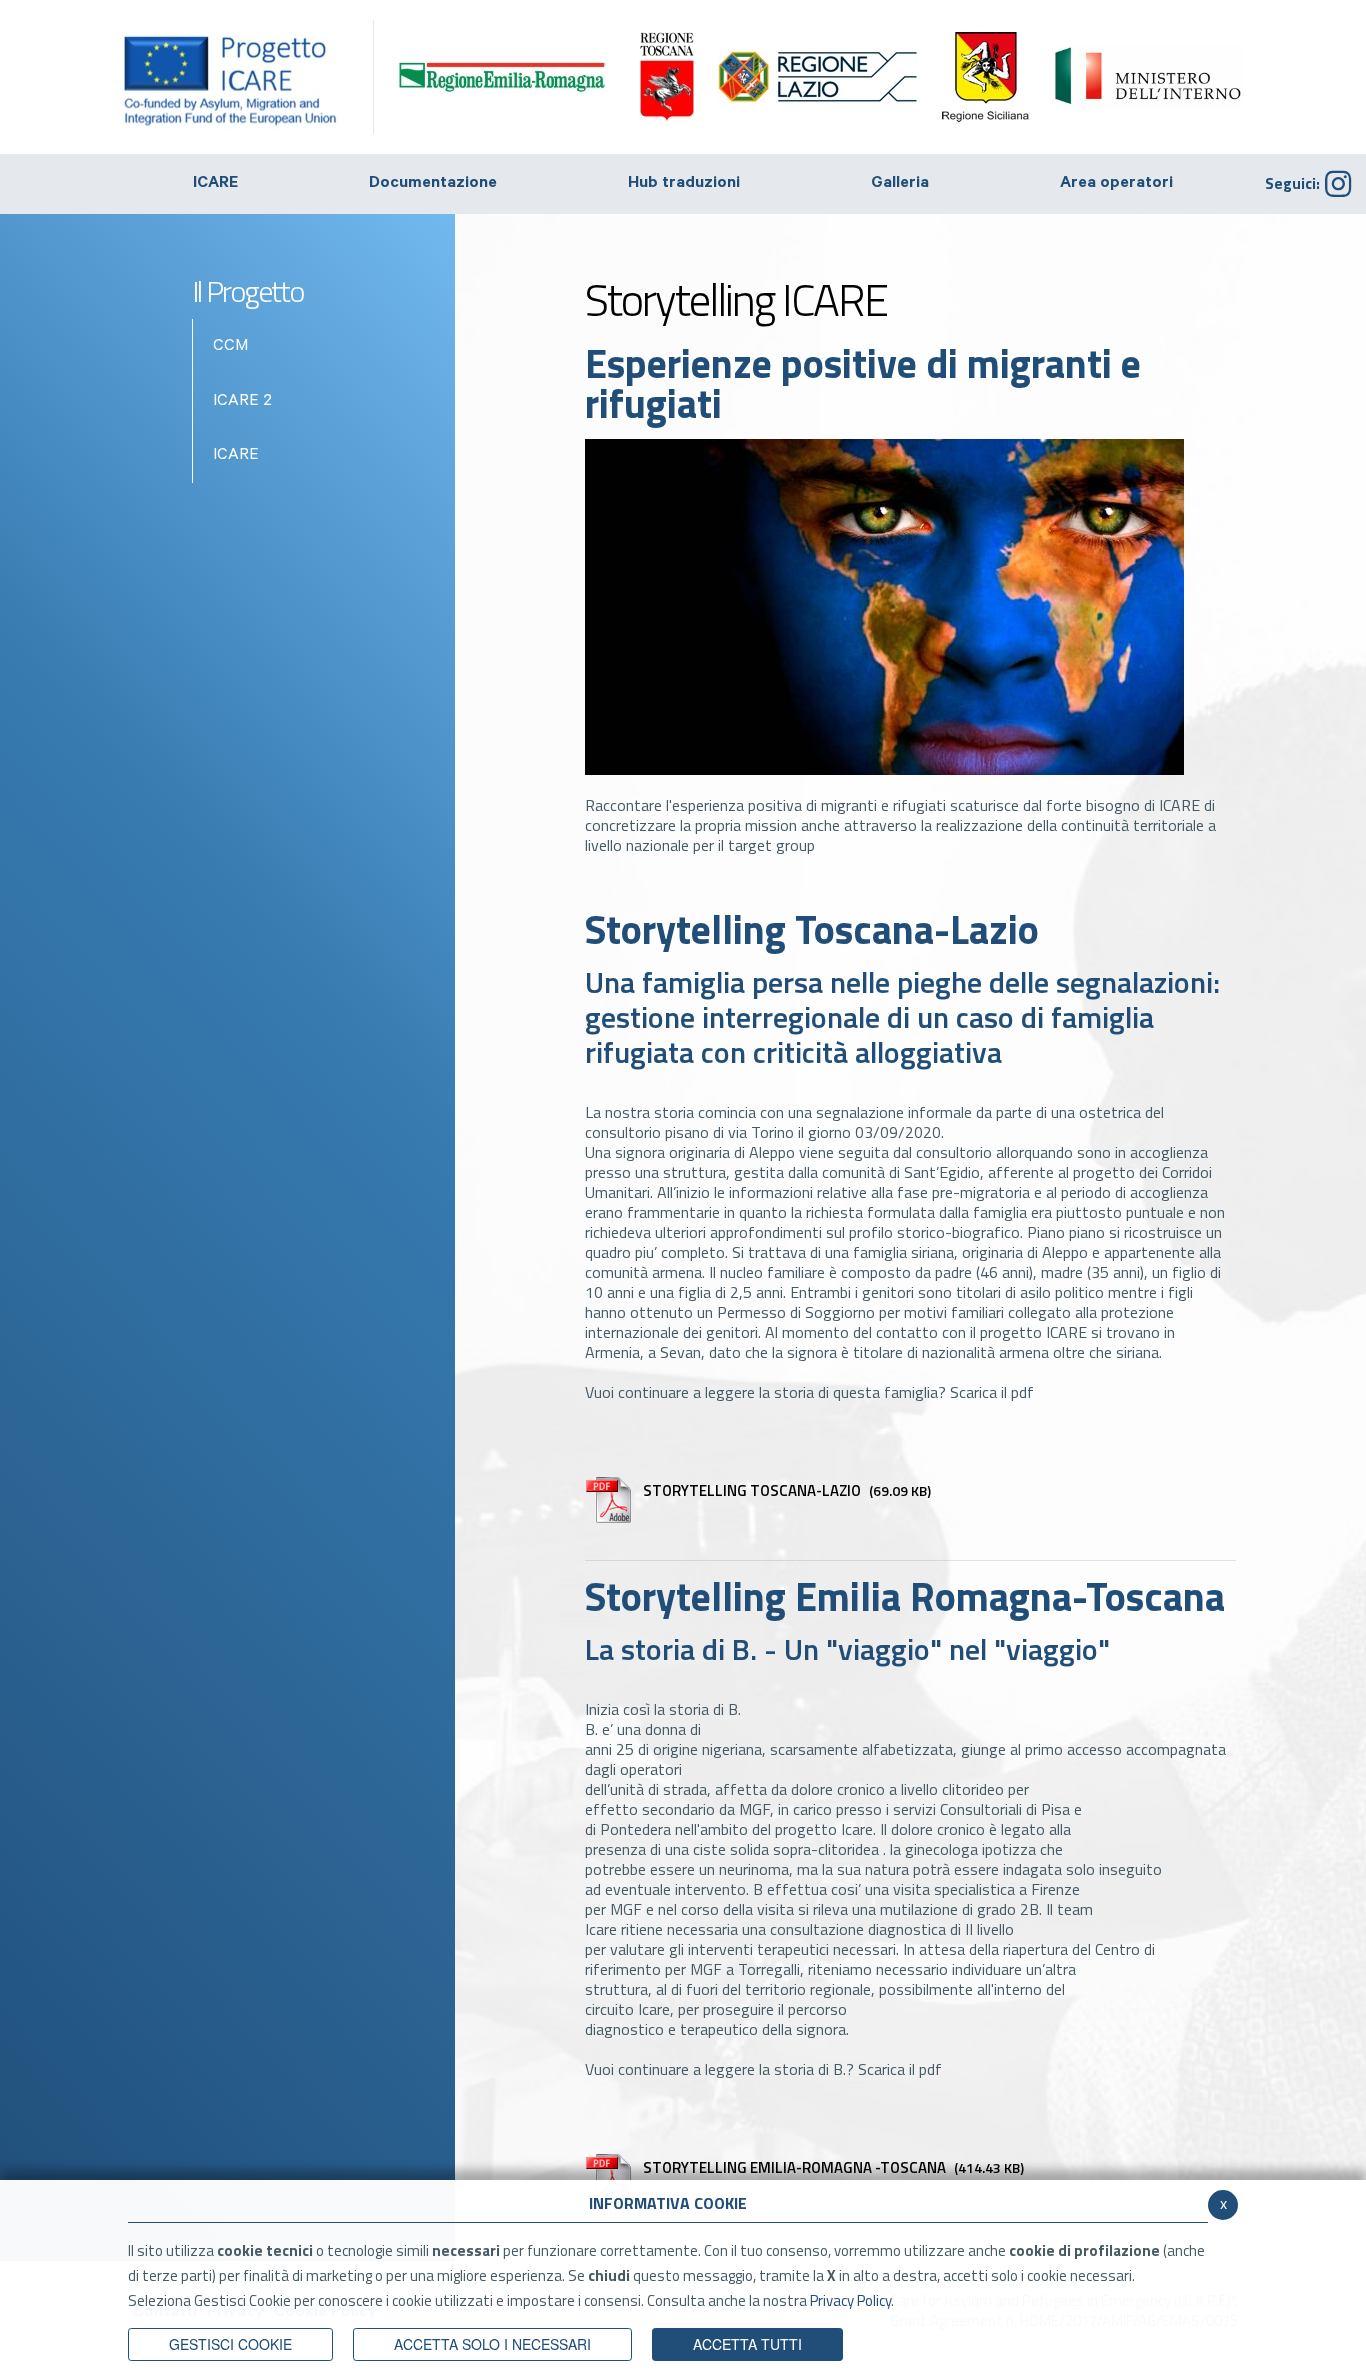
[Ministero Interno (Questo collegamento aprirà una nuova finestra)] (1148, 76)
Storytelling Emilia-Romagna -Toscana (833, 2167)
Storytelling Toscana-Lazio (787, 1490)
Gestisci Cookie (230, 2344)
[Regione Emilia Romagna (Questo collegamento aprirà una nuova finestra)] (502, 75)
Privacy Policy (850, 2300)
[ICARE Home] (243, 77)
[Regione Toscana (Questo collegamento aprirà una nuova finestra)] (667, 77)
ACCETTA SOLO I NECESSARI (492, 2344)
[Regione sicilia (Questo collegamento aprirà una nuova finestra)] (985, 77)
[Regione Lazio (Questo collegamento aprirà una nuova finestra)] (818, 77)
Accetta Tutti (747, 2344)
